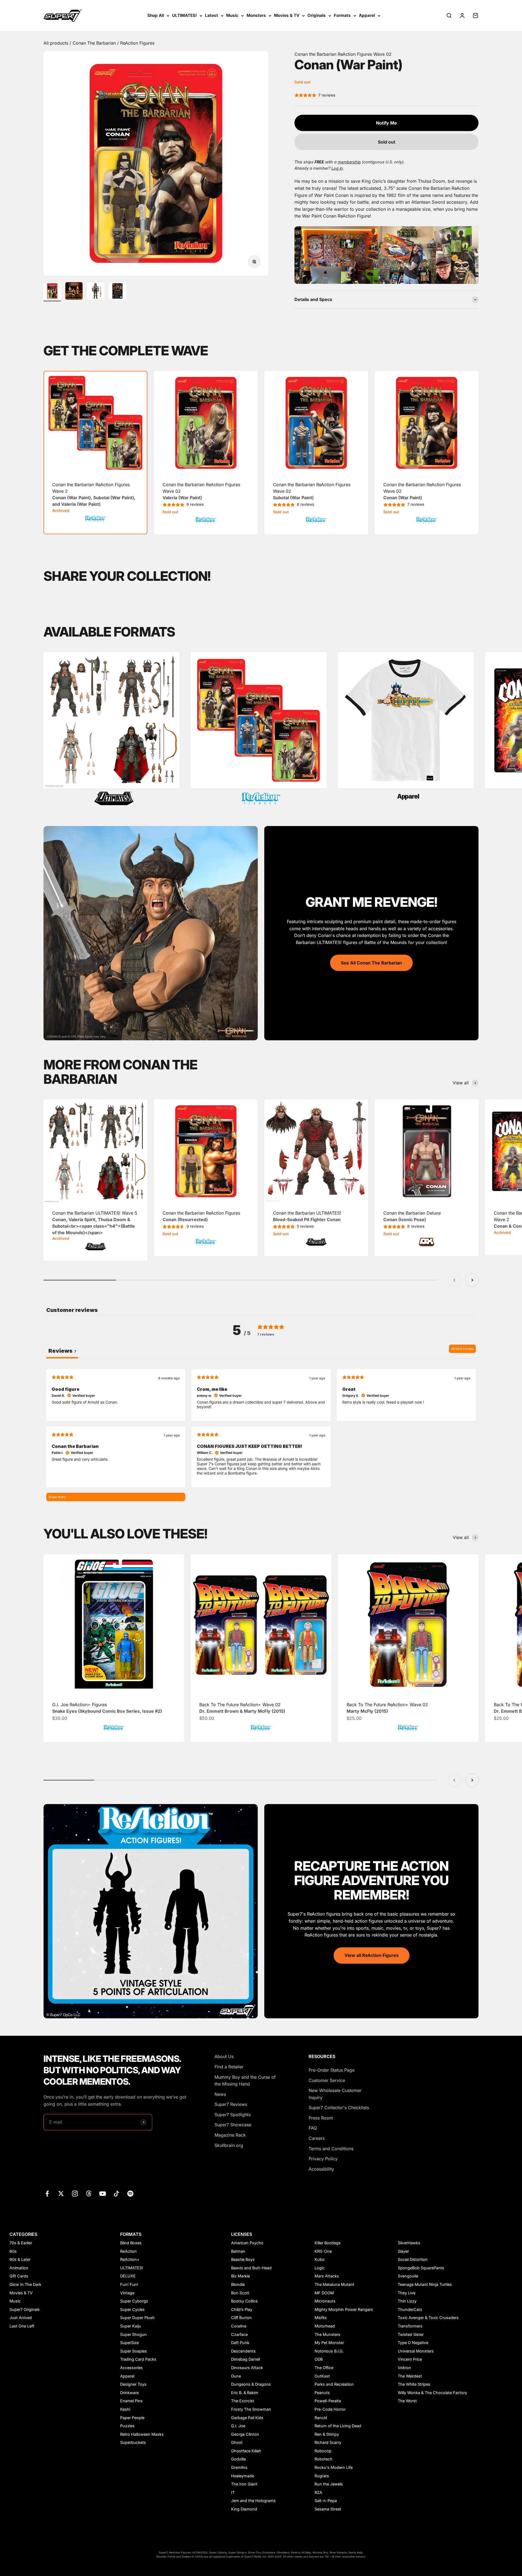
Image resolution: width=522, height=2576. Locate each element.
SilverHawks (409, 2243)
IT (233, 2492)
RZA (318, 2492)
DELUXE (128, 2276)
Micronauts (325, 2301)
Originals (317, 15)
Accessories (131, 2368)
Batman (238, 2251)
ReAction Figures (137, 43)
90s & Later (20, 2259)
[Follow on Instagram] (75, 2194)
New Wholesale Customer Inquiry (335, 2094)
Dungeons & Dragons (251, 2384)
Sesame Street (328, 2509)
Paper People (132, 2418)
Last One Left (22, 2326)
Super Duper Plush (137, 2318)
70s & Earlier (21, 2243)
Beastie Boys (243, 2259)
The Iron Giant (244, 2484)
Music (232, 15)
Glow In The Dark (25, 2284)
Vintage (127, 2293)
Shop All (156, 15)
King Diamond (244, 2509)
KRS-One (323, 2251)
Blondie (238, 2284)
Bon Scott (240, 2293)
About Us (224, 2056)
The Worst (407, 2401)
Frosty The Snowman (251, 2409)
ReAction (128, 2251)
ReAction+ (130, 2259)
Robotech (324, 2459)
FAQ (313, 2128)
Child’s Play (242, 2309)
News (220, 2094)
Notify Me (386, 123)
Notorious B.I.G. (329, 2351)
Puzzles (127, 2426)
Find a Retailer (229, 2067)
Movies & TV (287, 15)
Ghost (237, 2442)
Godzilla (238, 2459)
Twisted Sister (411, 2334)
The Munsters (327, 2334)
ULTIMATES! (184, 15)
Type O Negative (413, 2343)
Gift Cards (19, 2276)
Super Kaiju (131, 2326)
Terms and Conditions (331, 2149)
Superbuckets (133, 2442)
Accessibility (321, 2169)
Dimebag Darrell (246, 2359)
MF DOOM (324, 2293)
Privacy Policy (323, 2159)
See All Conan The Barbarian (371, 963)
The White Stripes (414, 2384)
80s (13, 2251)
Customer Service (327, 2080)
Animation (19, 2268)
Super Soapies (133, 2351)
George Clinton (245, 2434)
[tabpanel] (261, 1435)
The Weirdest (410, 2376)
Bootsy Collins (244, 2301)
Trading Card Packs (138, 2359)
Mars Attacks (327, 2276)
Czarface (239, 2334)
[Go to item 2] (74, 292)
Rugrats (322, 2476)
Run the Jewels (329, 2484)
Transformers (410, 2326)
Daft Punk (240, 2343)
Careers (317, 2138)
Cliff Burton (241, 2318)
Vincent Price (410, 2359)
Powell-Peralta (328, 2401)
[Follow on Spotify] (130, 2194)
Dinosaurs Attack (247, 2368)
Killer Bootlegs (328, 2243)
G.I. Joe (238, 2426)
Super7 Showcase (233, 2125)
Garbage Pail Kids (247, 2418)
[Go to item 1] (52, 292)
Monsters (256, 15)
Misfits (321, 2318)
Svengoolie (408, 2276)
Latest (212, 15)
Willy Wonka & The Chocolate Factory (432, 2393)
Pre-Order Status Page (332, 2070)
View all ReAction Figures (372, 1955)
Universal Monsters (416, 2351)
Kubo (320, 2259)
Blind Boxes (131, 2243)
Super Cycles (132, 2309)
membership (349, 162)
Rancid (321, 2418)
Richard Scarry (328, 2442)
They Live (407, 2293)
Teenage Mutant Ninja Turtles (425, 2284)
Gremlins (239, 2467)
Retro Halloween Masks (142, 2434)
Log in (337, 168)
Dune (236, 2376)
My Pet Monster (329, 2343)
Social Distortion (413, 2259)
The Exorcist (243, 2401)
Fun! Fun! (129, 2284)
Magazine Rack (230, 2135)
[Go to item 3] (96, 292)
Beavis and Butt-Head (251, 2268)
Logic (320, 2268)
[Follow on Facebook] (47, 2194)
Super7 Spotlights (233, 2115)
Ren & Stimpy (327, 2434)
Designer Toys (133, 2384)
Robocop (323, 2451)
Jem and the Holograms (253, 2501)
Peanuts (322, 2393)
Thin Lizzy (407, 2301)
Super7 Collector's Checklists (339, 2108)
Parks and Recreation (334, 2384)
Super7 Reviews (231, 2104)
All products (57, 43)
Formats (342, 15)
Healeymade (243, 2476)
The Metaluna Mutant (334, 2284)
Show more (57, 1497)
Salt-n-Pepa (326, 2501)
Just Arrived (21, 2318)
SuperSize (129, 2343)
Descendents (243, 2351)
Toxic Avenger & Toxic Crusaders (428, 2318)
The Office (324, 2368)
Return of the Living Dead (338, 2426)
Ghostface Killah (246, 2451)
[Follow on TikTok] (116, 2194)
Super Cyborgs (134, 2301)
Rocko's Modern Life (334, 2467)
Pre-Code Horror (330, 2409)
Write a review (462, 1349)
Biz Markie (240, 2276)
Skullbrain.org (229, 2145)
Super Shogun (133, 2334)
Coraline (239, 2326)
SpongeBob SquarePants (421, 2268)
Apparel (367, 15)
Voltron (404, 2368)
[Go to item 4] (117, 292)
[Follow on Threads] (89, 2194)
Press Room (321, 2118)
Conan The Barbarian (95, 43)
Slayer (403, 2251)
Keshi (125, 2409)
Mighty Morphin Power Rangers (344, 2309)
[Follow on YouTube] (103, 2194)
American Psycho (247, 2243)
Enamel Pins (131, 2401)
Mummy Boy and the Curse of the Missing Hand (245, 2081)
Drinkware (129, 2393)
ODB (319, 2359)
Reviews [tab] (62, 1351)
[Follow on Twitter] (61, 2194)
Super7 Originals (25, 2309)
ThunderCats (410, 2309)
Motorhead (325, 2326)
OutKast (322, 2376)
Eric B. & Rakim (245, 2393)
